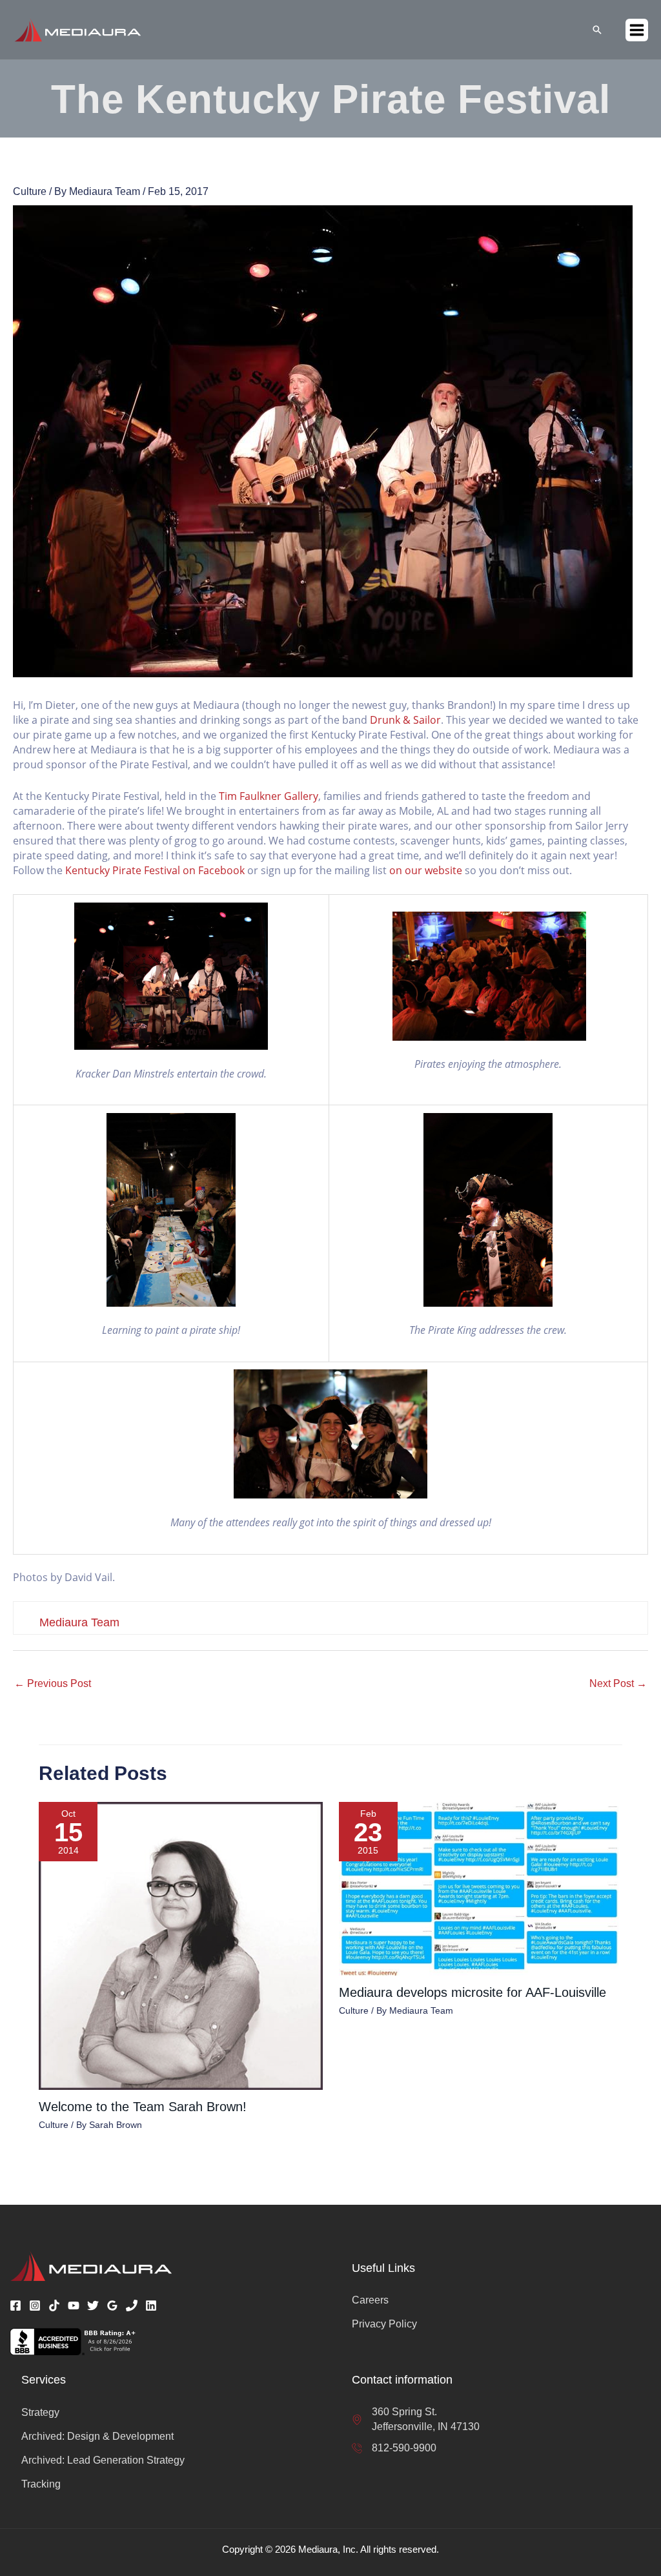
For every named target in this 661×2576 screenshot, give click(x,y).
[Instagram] (35, 2305)
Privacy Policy (384, 2324)
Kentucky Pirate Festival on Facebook (155, 870)
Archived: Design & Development (97, 2436)
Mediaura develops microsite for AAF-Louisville (473, 1992)
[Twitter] (93, 2305)
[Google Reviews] (112, 2305)
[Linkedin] (151, 2305)
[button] (597, 30)
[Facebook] (15, 2305)
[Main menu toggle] (637, 30)
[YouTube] (74, 2305)
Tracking (41, 2484)
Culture (30, 191)
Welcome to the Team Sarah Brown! (143, 2107)
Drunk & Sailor (405, 720)
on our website (426, 870)
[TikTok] (54, 2305)
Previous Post (53, 1683)
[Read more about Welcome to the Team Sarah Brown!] (181, 1946)
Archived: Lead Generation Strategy (103, 2460)
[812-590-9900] (394, 2448)
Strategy (40, 2412)
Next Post (618, 1683)
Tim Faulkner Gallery (269, 796)
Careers (370, 2300)
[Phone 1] (132, 2305)
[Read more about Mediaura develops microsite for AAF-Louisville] (481, 1888)
